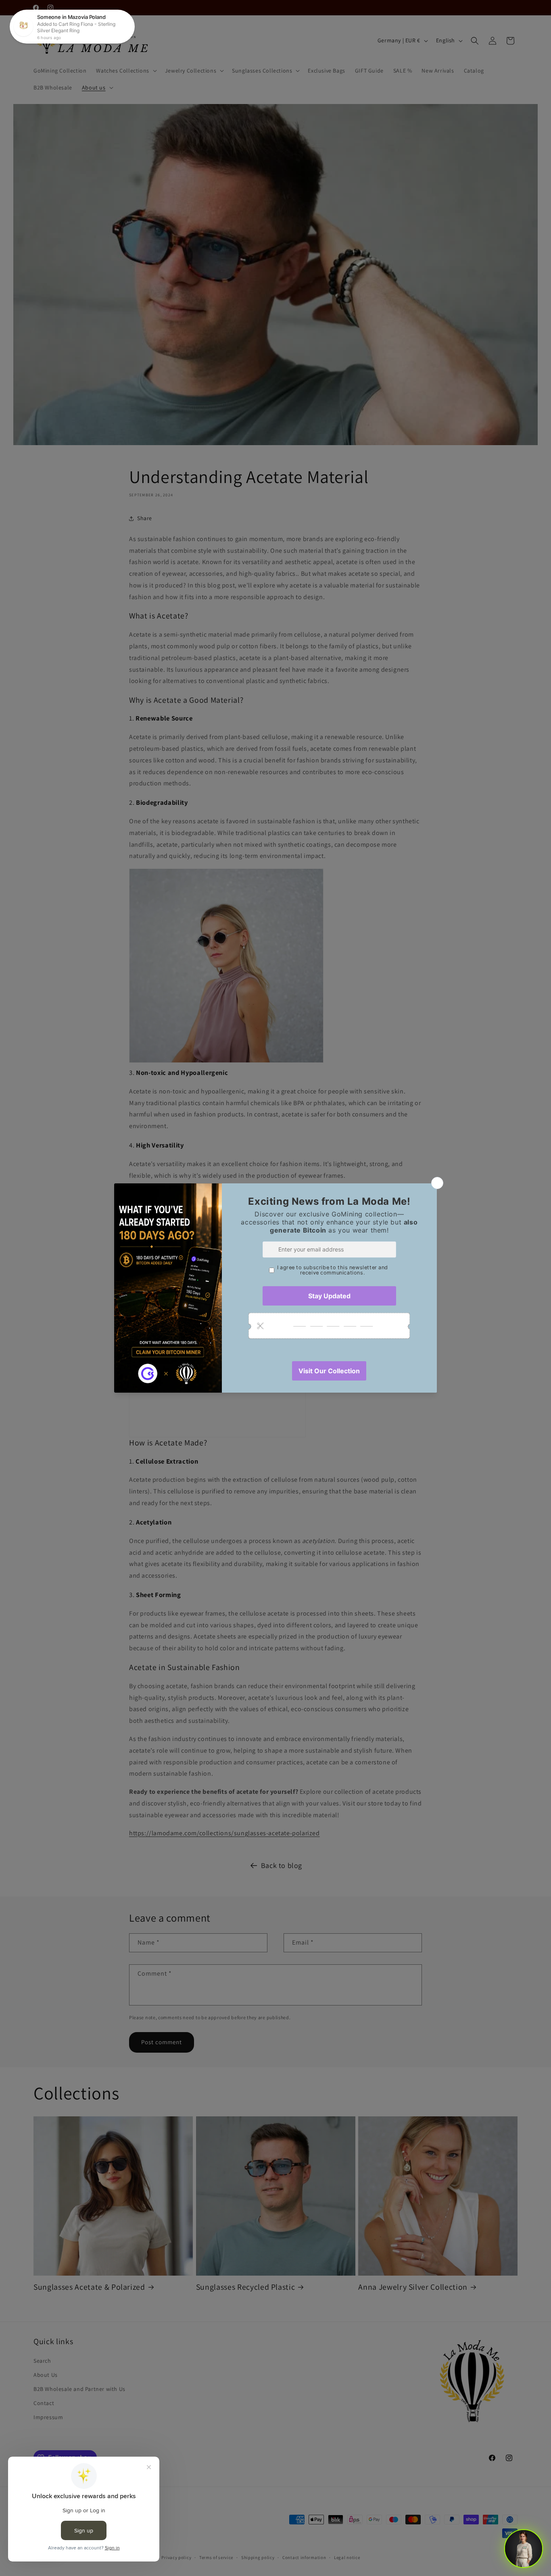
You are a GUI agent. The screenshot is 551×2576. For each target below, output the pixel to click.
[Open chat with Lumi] (524, 2549)
